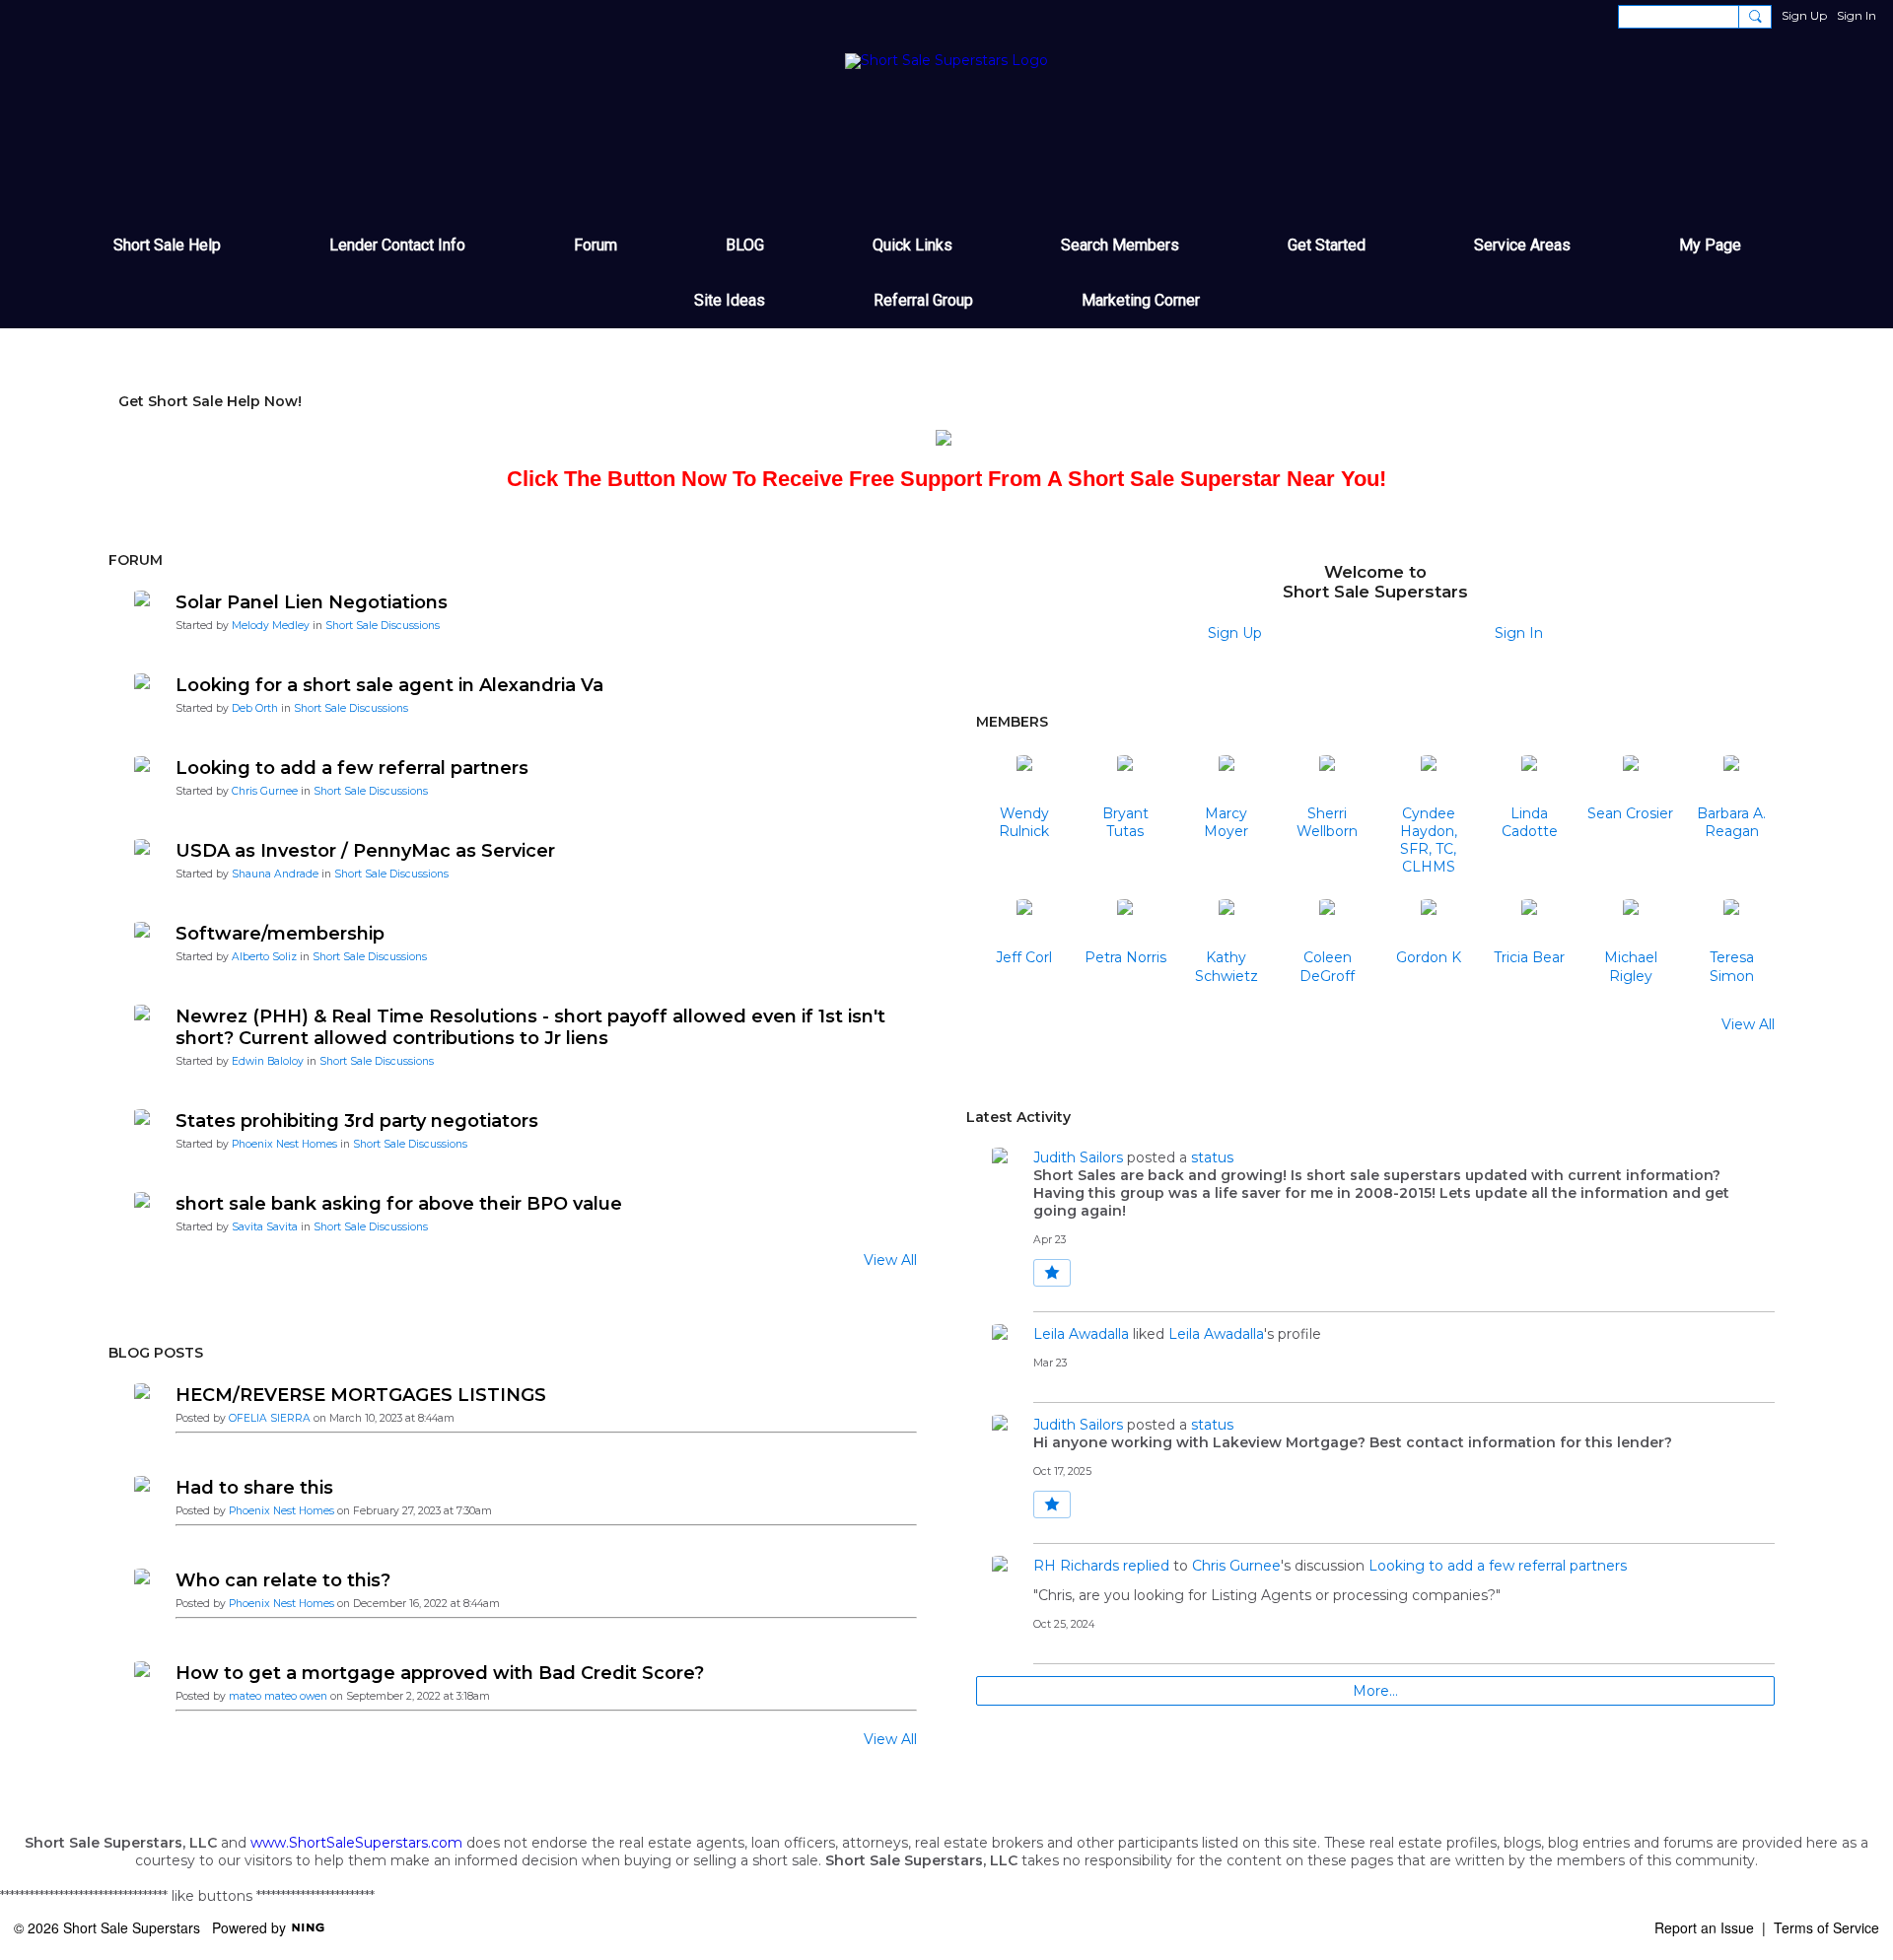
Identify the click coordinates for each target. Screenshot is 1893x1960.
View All (890, 1260)
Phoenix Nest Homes (284, 1144)
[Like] (1052, 1273)
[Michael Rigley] (1631, 923)
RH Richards (1076, 1566)
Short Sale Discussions (383, 626)
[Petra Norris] (1125, 923)
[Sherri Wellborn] (1327, 779)
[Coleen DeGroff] (1327, 923)
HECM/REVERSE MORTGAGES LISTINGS (361, 1395)
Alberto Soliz (264, 957)
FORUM (136, 560)
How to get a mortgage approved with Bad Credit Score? (440, 1673)
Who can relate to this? (283, 1580)
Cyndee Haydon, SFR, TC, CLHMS (1429, 840)
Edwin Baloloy (268, 1061)
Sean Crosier (1630, 813)
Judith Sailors (1078, 1157)
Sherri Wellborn (1327, 822)
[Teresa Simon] (1731, 923)
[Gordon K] (1429, 923)
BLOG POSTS (156, 1353)
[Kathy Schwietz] (1227, 923)
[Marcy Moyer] (1227, 779)
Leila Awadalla (1081, 1334)
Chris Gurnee (265, 791)
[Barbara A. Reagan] (1731, 779)
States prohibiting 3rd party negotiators (357, 1121)
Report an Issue (1704, 1927)
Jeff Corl (1024, 957)
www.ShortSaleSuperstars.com (356, 1843)
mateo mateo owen (278, 1696)
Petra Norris (1125, 957)
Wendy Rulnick (1024, 822)
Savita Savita (265, 1227)
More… (1375, 1691)
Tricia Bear (1529, 957)
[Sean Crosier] (1631, 779)
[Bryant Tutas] (1125, 779)
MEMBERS (1012, 722)
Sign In (1857, 15)
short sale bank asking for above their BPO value (399, 1204)
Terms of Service (1826, 1927)
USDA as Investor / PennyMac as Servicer (365, 851)
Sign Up (1804, 15)
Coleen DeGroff (1327, 966)
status (1212, 1157)
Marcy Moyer (1226, 822)
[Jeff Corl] (1024, 923)
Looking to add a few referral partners (352, 768)
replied (1146, 1566)
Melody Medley (271, 626)
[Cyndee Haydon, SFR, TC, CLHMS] (1429, 779)
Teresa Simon (1732, 966)
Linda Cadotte (1530, 822)
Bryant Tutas (1125, 822)
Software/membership (280, 934)
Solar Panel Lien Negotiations (312, 602)
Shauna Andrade (275, 874)
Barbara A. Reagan (1731, 822)
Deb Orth (255, 708)
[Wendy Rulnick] (1024, 779)
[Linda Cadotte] (1529, 779)
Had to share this (254, 1488)
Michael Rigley (1631, 966)
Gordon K (1429, 957)
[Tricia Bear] (1529, 923)
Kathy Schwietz (1227, 966)
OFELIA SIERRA (270, 1418)
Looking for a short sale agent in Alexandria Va (389, 685)
